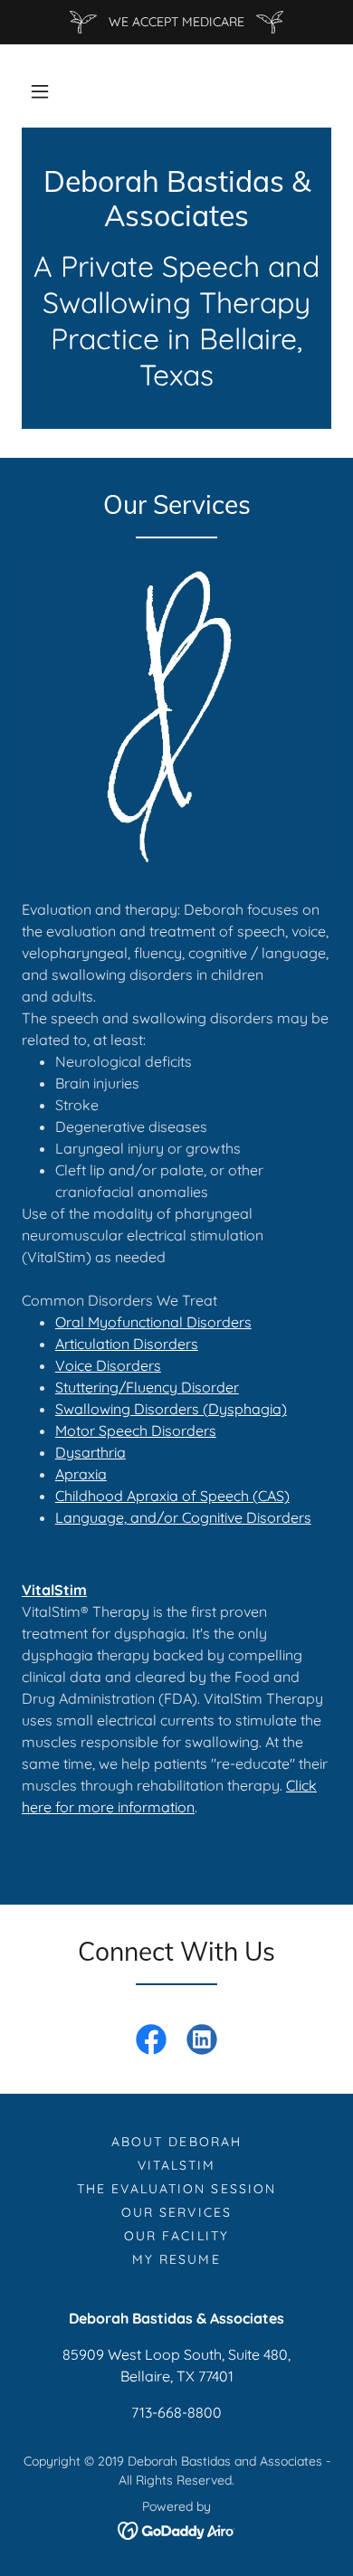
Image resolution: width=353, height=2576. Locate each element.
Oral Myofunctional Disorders (153, 1322)
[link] (176, 199)
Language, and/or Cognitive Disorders (183, 1517)
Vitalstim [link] (176, 2165)
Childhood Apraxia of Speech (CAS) (172, 1496)
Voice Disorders (108, 1365)
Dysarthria (91, 1452)
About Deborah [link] (176, 2142)
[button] (40, 91)
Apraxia (81, 1474)
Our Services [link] (176, 2212)
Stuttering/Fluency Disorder (147, 1387)
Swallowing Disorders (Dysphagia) (171, 1409)
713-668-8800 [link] (176, 2412)
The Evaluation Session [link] (176, 2189)
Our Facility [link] (176, 2236)
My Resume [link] (176, 2259)
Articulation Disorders (127, 1344)
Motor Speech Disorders (136, 1431)
